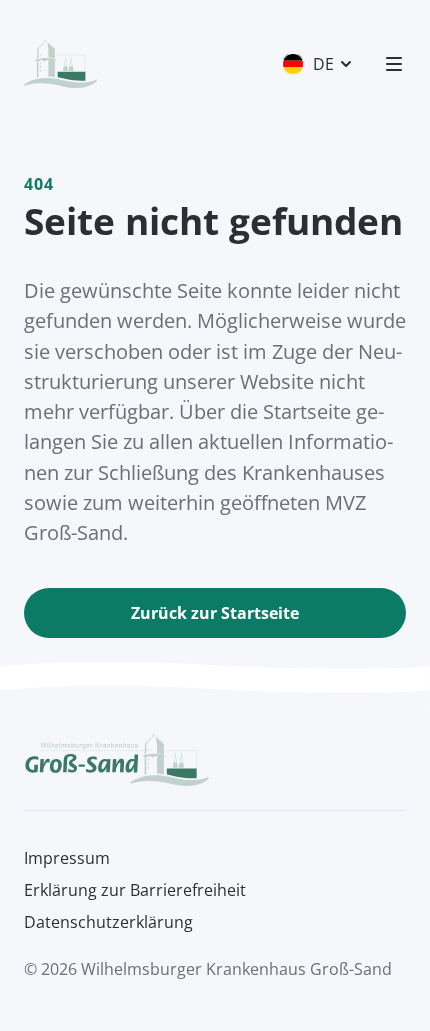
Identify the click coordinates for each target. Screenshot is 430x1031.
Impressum (67, 858)
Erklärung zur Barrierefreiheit (135, 890)
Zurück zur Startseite (215, 613)
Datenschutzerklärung (108, 922)
